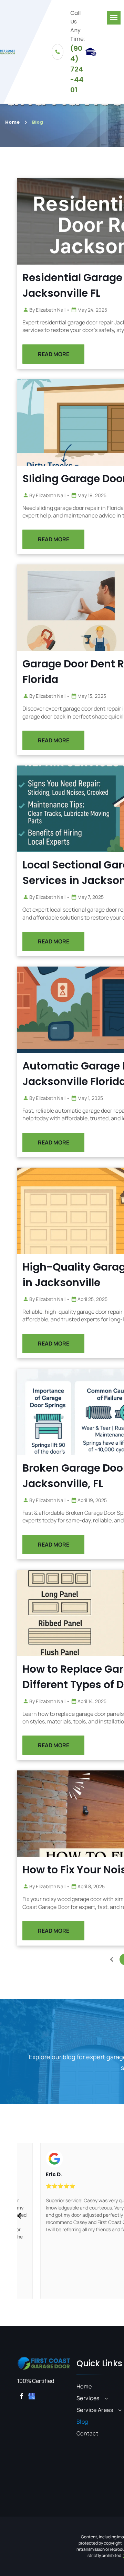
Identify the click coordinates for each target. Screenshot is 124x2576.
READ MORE (54, 354)
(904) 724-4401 (77, 69)
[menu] (114, 18)
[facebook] (22, 2397)
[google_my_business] (32, 2397)
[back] (19, 2215)
